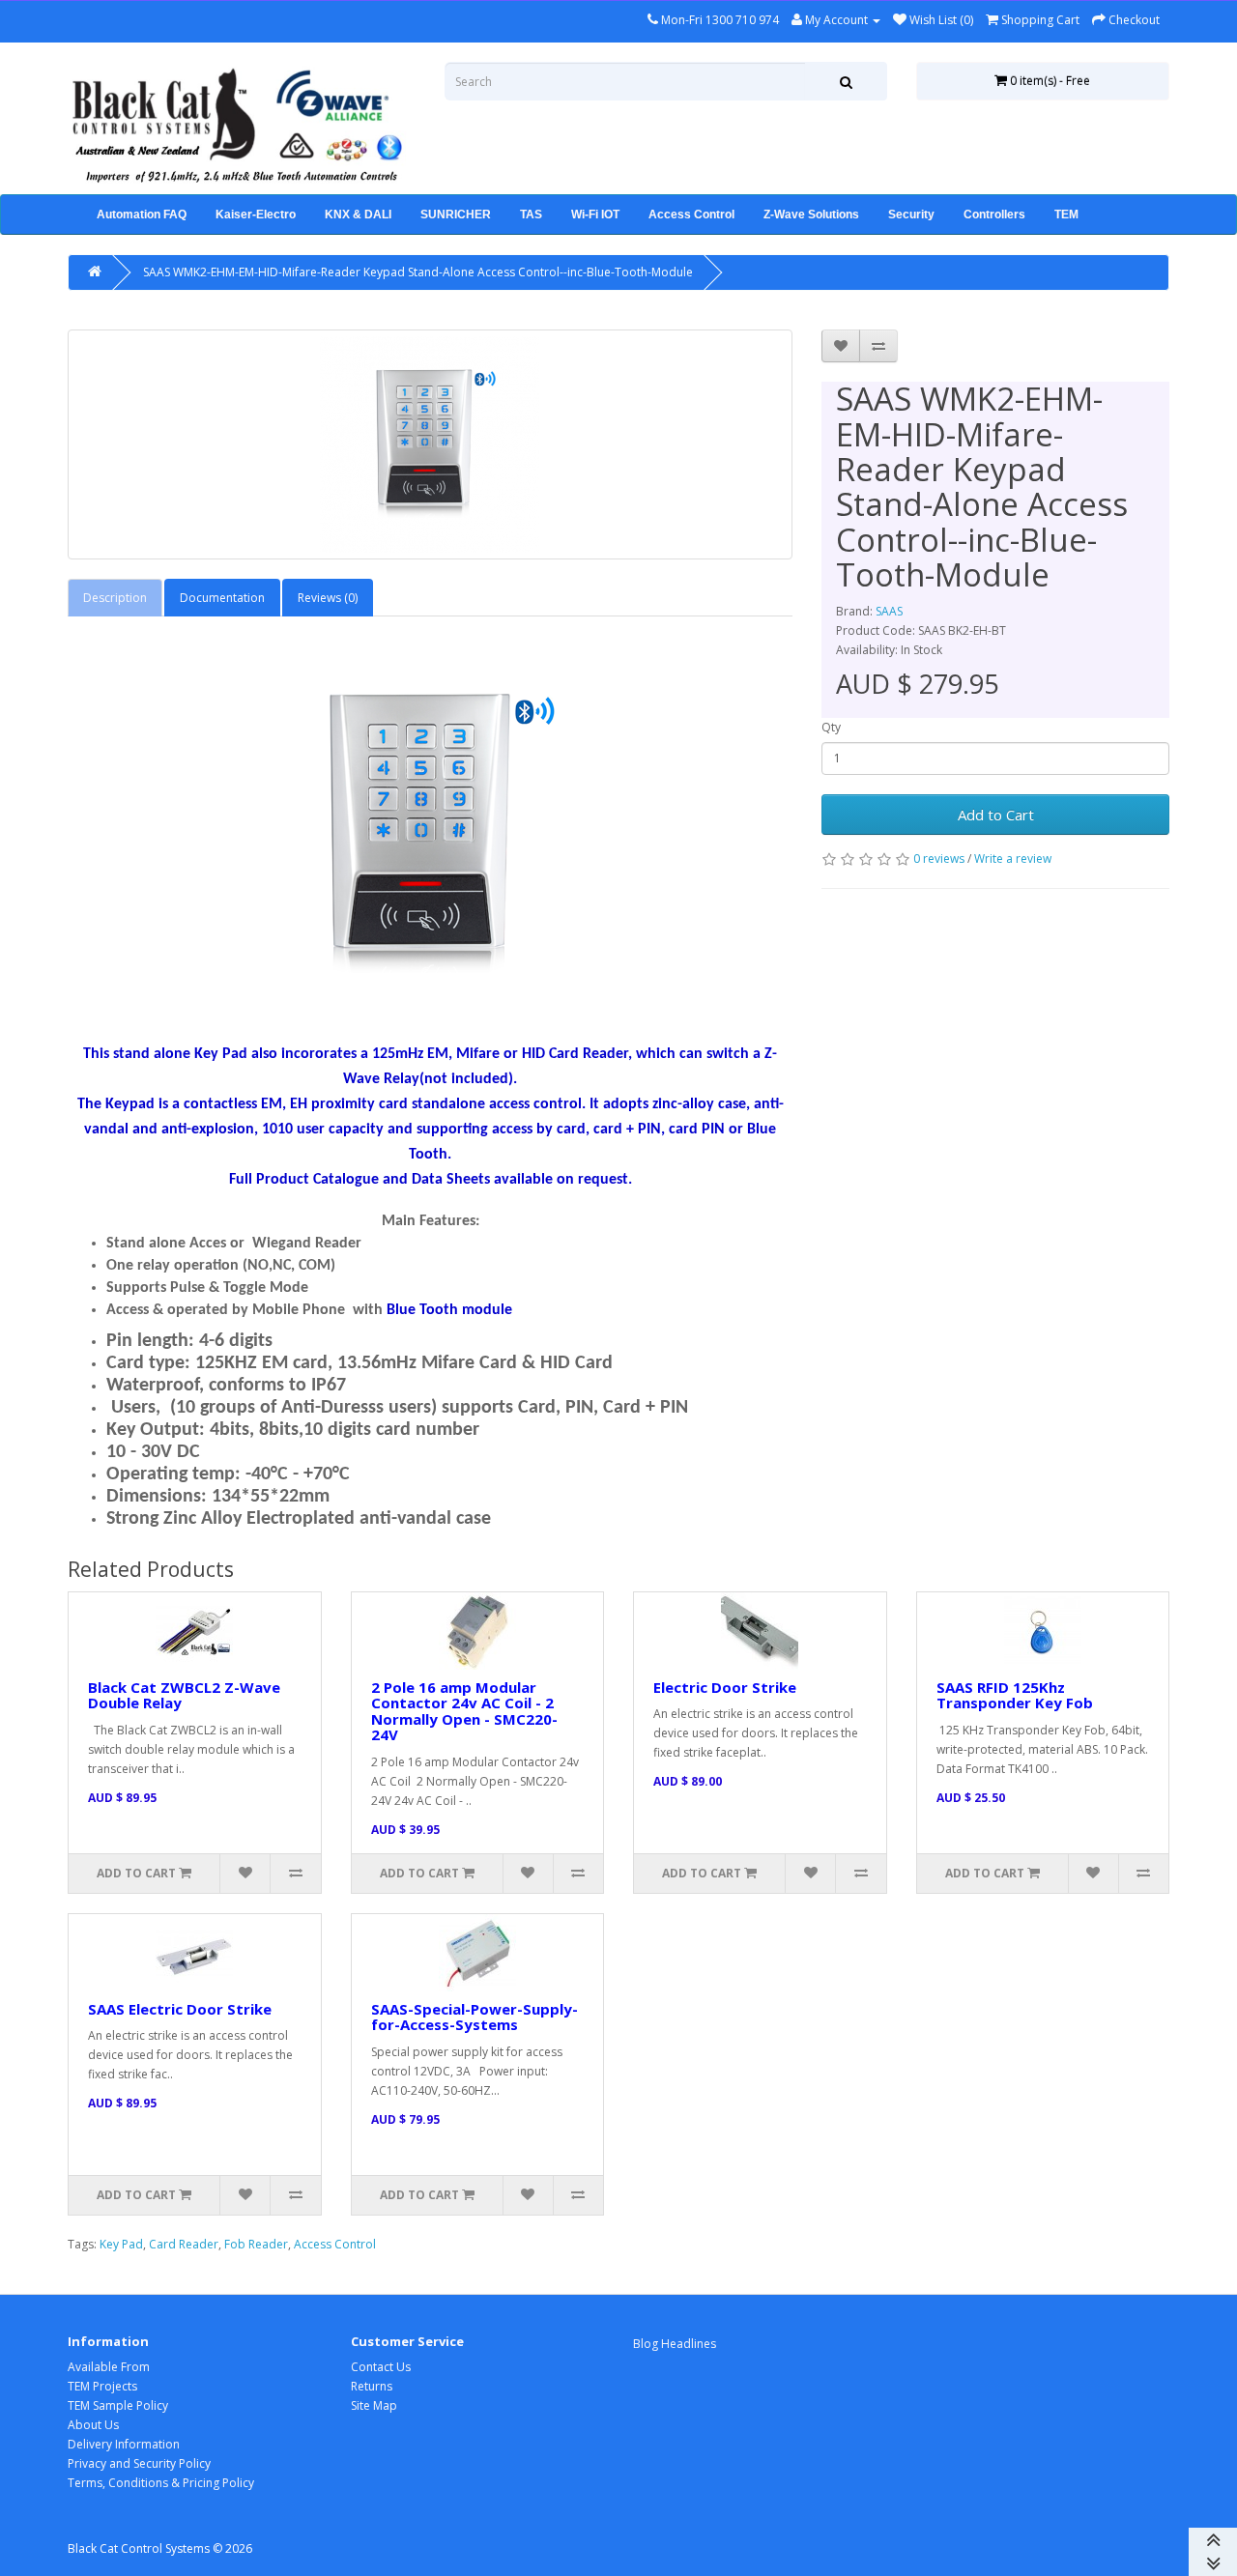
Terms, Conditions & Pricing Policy (161, 2483)
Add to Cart (996, 815)
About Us (93, 2425)
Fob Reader (256, 2244)
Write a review (1013, 859)
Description (115, 598)
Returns (372, 2386)
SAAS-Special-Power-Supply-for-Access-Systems (475, 2017)
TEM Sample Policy (118, 2405)
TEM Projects (102, 2386)
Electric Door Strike (725, 1687)
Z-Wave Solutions (811, 215)
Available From (109, 2367)
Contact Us (381, 2367)
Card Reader (184, 2244)
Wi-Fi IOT (595, 215)
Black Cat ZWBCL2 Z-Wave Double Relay (184, 1695)
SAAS (889, 611)
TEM (1066, 215)
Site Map (374, 2405)
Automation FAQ (142, 215)
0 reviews (939, 859)
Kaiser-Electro (256, 215)
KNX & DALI (358, 215)
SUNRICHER (456, 215)
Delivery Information (124, 2444)
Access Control (691, 215)
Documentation (222, 598)
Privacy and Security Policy (139, 2463)
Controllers (994, 215)
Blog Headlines (675, 2344)
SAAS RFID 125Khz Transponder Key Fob (1015, 1695)
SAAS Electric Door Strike (180, 2009)
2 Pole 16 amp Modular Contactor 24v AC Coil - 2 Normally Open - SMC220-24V (464, 1711)
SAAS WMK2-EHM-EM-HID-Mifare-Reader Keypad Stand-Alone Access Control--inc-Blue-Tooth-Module (418, 272)
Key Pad (121, 2244)
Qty (831, 727)
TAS (531, 215)
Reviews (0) (328, 598)
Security (911, 215)
